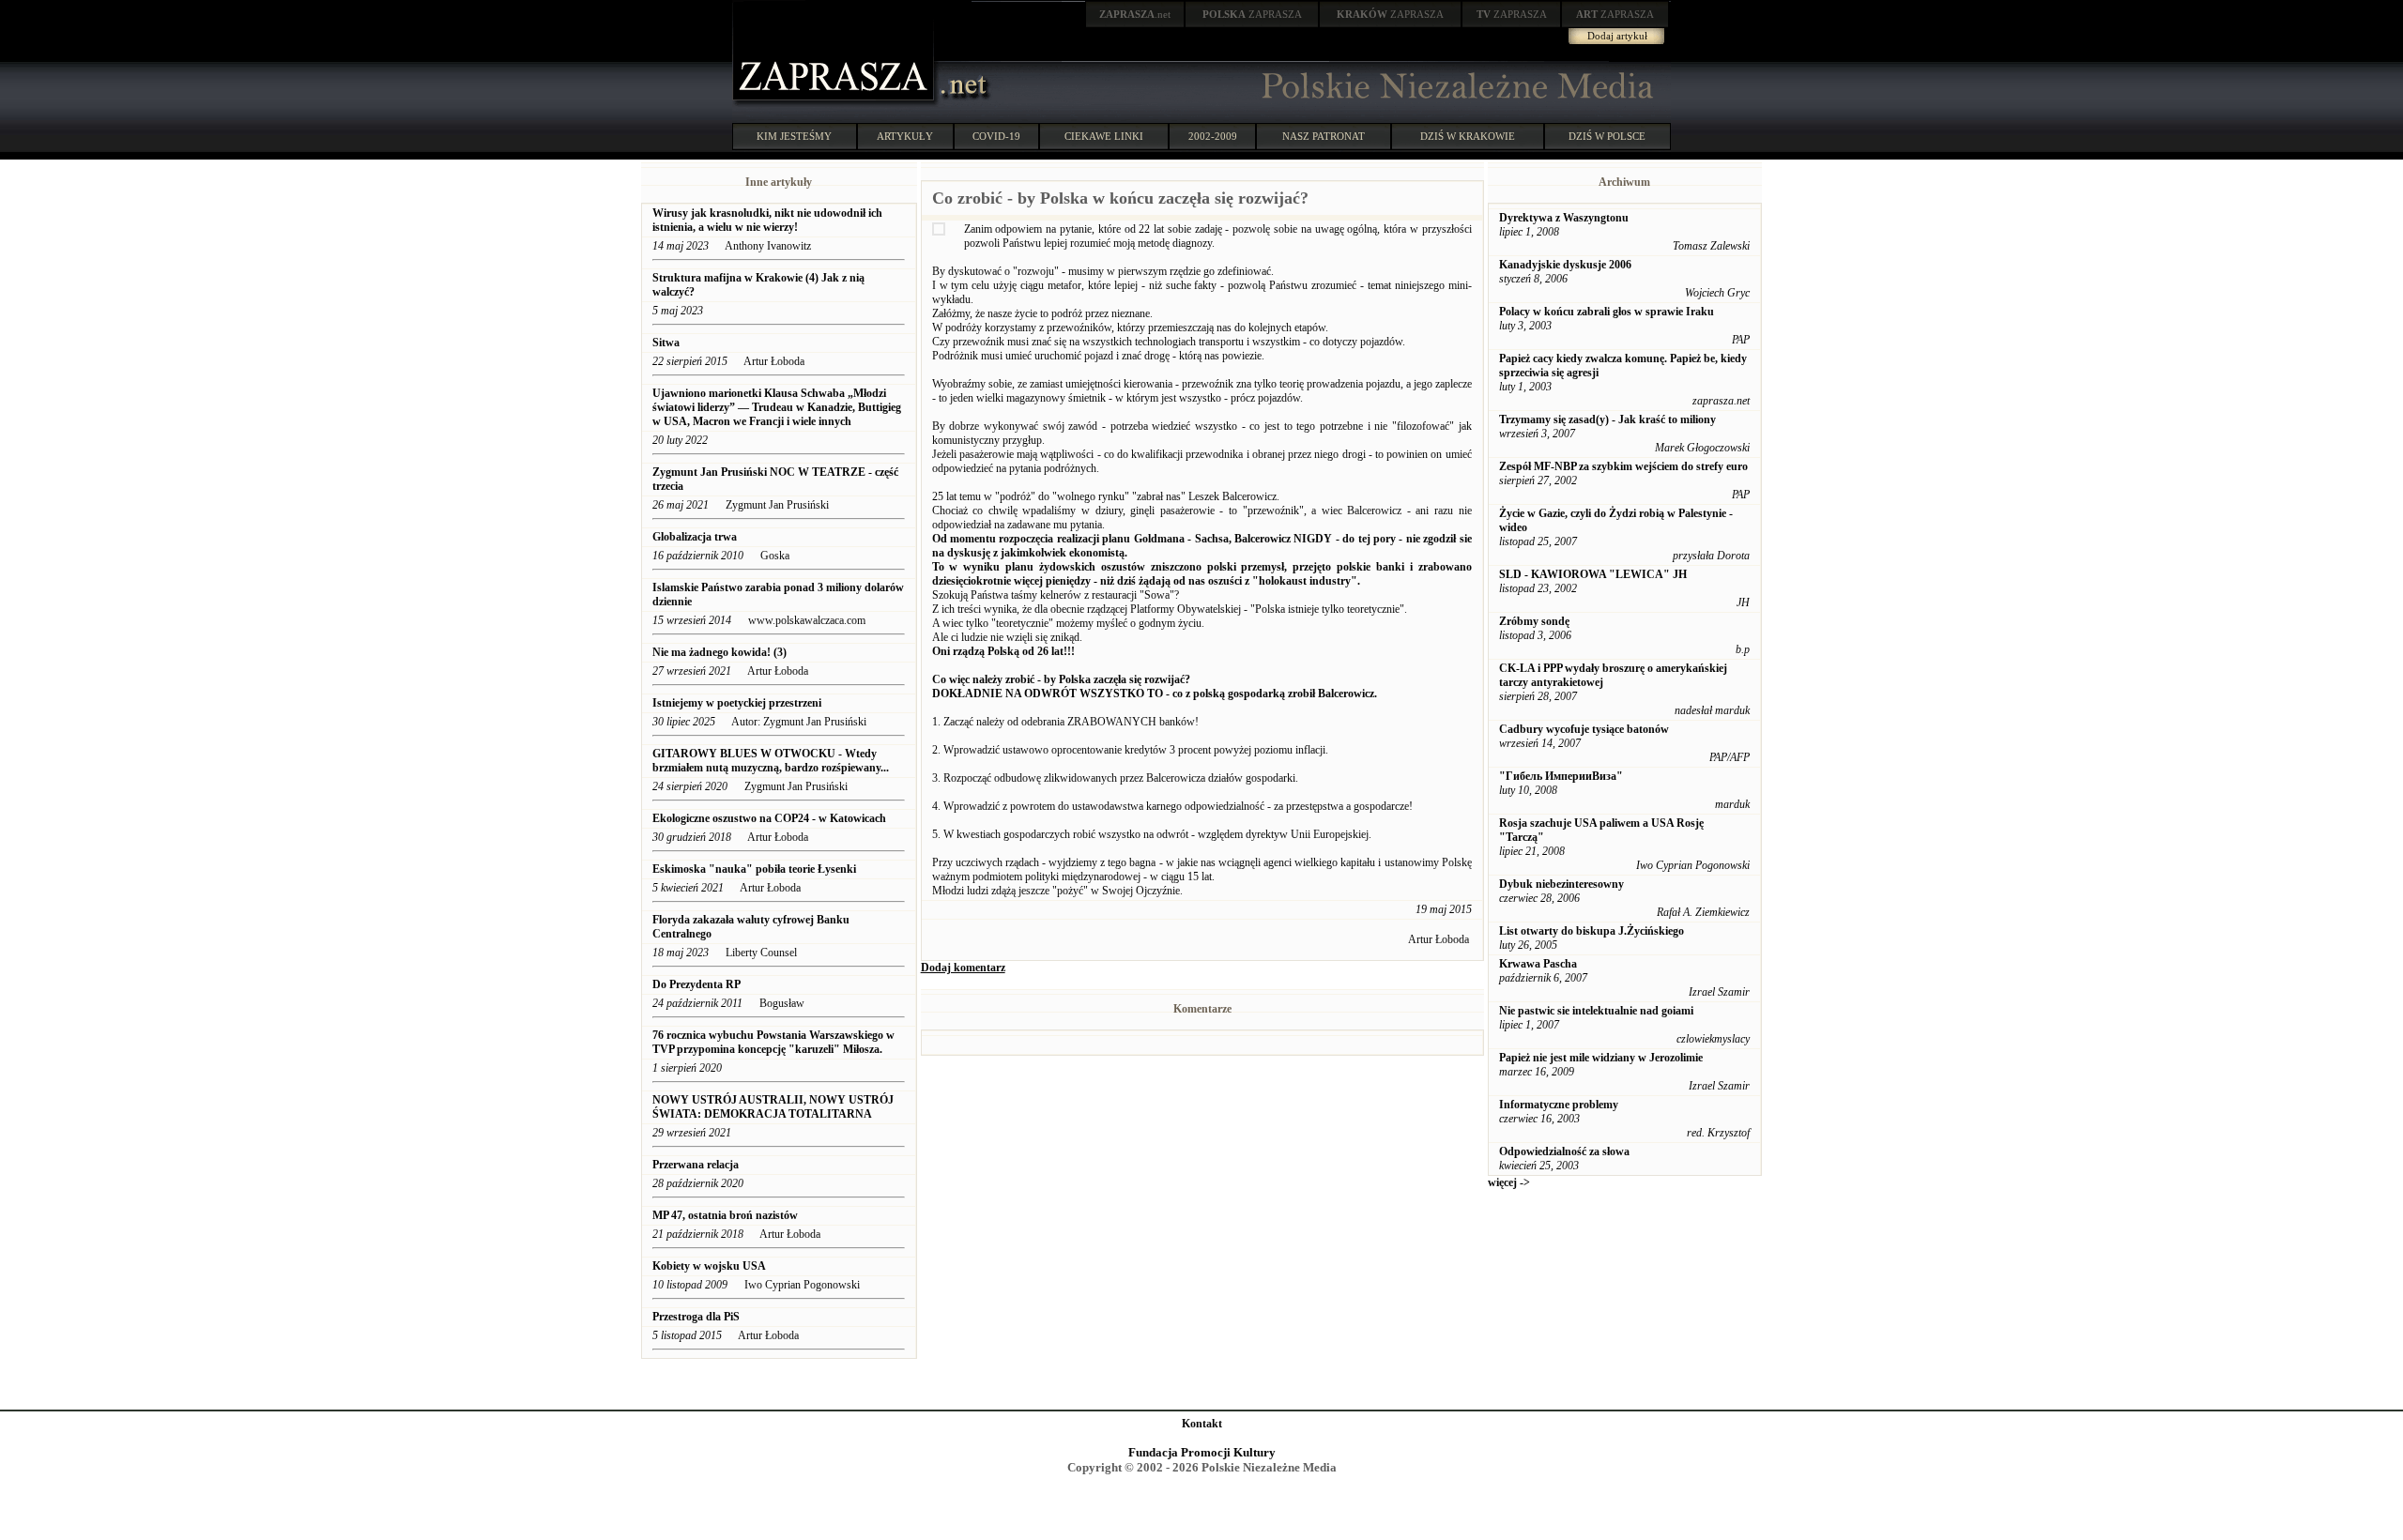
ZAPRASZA (1252, 14)
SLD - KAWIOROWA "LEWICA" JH (1593, 574)
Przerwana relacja (696, 1165)
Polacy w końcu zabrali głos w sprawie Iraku (1607, 312)
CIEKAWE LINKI (1104, 136)
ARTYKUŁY (905, 136)
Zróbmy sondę (1534, 621)
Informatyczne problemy (1559, 1105)
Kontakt (1202, 1424)
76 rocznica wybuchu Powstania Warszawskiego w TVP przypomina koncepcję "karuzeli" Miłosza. (773, 1042)
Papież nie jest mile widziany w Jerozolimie (1601, 1058)
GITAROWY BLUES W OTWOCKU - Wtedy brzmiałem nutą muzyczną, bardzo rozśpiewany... (771, 761)
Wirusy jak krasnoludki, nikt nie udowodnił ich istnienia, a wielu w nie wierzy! (767, 220)
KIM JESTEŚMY (794, 136)
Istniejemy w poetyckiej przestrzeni (737, 703)
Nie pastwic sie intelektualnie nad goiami (1596, 1011)
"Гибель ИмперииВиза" (1561, 776)
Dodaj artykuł (1617, 36)
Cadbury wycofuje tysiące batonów (1584, 729)
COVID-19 (996, 136)
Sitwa (666, 343)
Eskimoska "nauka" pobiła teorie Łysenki (754, 869)
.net (1135, 14)
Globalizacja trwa (695, 537)
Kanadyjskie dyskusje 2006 (1565, 265)
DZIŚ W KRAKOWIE (1468, 136)
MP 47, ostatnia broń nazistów (727, 1215)
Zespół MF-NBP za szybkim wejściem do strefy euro (1623, 466)
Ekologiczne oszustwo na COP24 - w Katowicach (769, 818)
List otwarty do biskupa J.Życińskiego (1592, 931)
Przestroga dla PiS (696, 1317)
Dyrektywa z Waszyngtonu (1564, 218)
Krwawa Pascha (1538, 964)
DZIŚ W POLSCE (1607, 136)
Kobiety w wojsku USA (710, 1266)
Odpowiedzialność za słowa (1564, 1151)
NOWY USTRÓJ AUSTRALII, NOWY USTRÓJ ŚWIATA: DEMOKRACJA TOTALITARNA (773, 1107)
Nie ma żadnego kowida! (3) (721, 652)
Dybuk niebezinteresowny (1561, 884)
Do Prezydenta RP (696, 984)
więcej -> (1509, 1182)
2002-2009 (1213, 136)
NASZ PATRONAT (1324, 136)
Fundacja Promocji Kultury (1202, 1452)
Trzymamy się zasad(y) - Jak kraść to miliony (1607, 419)
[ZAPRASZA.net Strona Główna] (835, 103)
